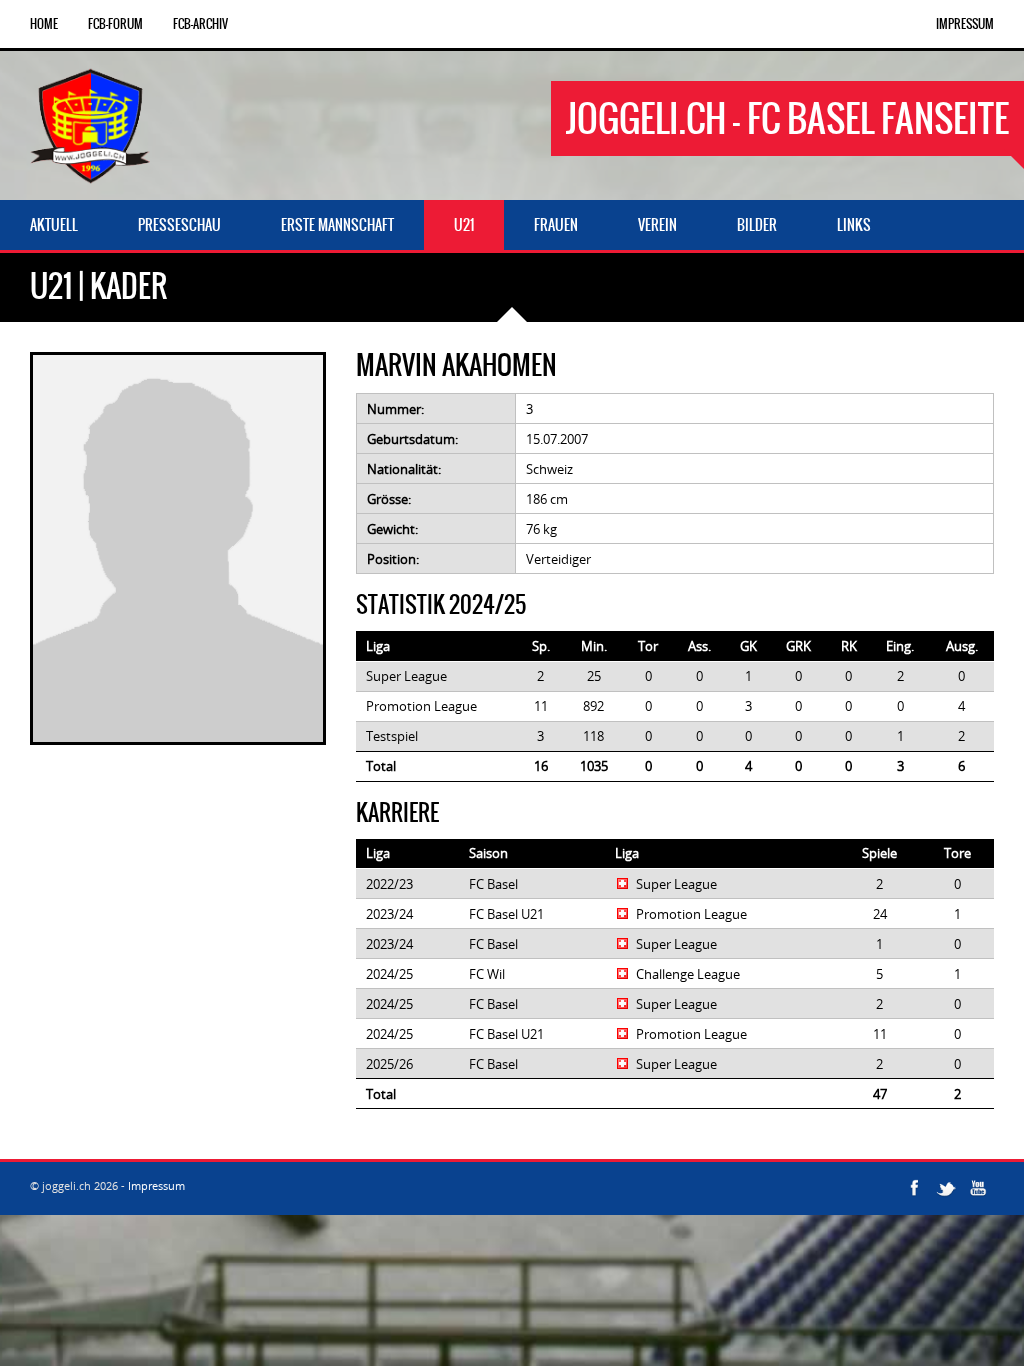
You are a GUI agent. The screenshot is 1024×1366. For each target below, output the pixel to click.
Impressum (965, 24)
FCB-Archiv (200, 24)
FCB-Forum (115, 24)
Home (44, 24)
